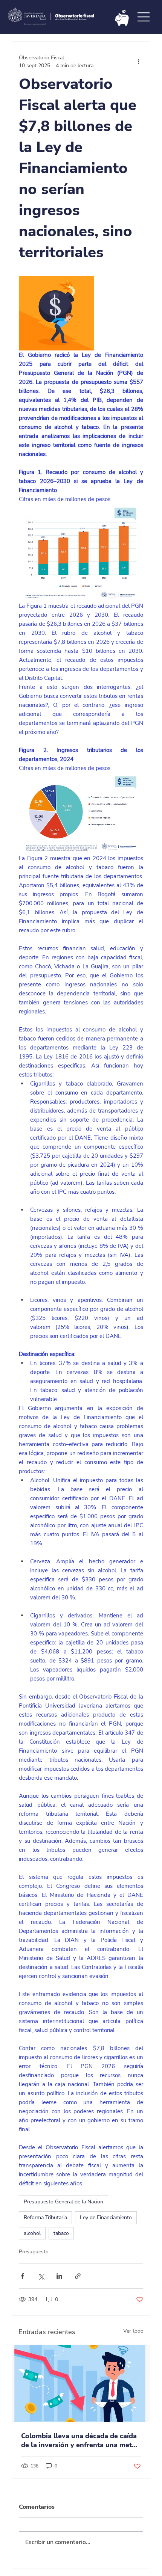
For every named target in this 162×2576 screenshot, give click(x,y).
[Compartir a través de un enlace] (78, 2276)
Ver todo (133, 2331)
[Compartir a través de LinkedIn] (59, 2276)
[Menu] (144, 17)
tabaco (61, 2233)
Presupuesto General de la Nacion (63, 2202)
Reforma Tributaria (45, 2217)
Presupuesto (34, 2252)
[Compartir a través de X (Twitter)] (41, 2276)
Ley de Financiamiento (106, 2217)
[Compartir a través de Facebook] (22, 2276)
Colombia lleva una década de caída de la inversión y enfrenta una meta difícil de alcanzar (79, 2440)
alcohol (32, 2233)
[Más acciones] (139, 62)
